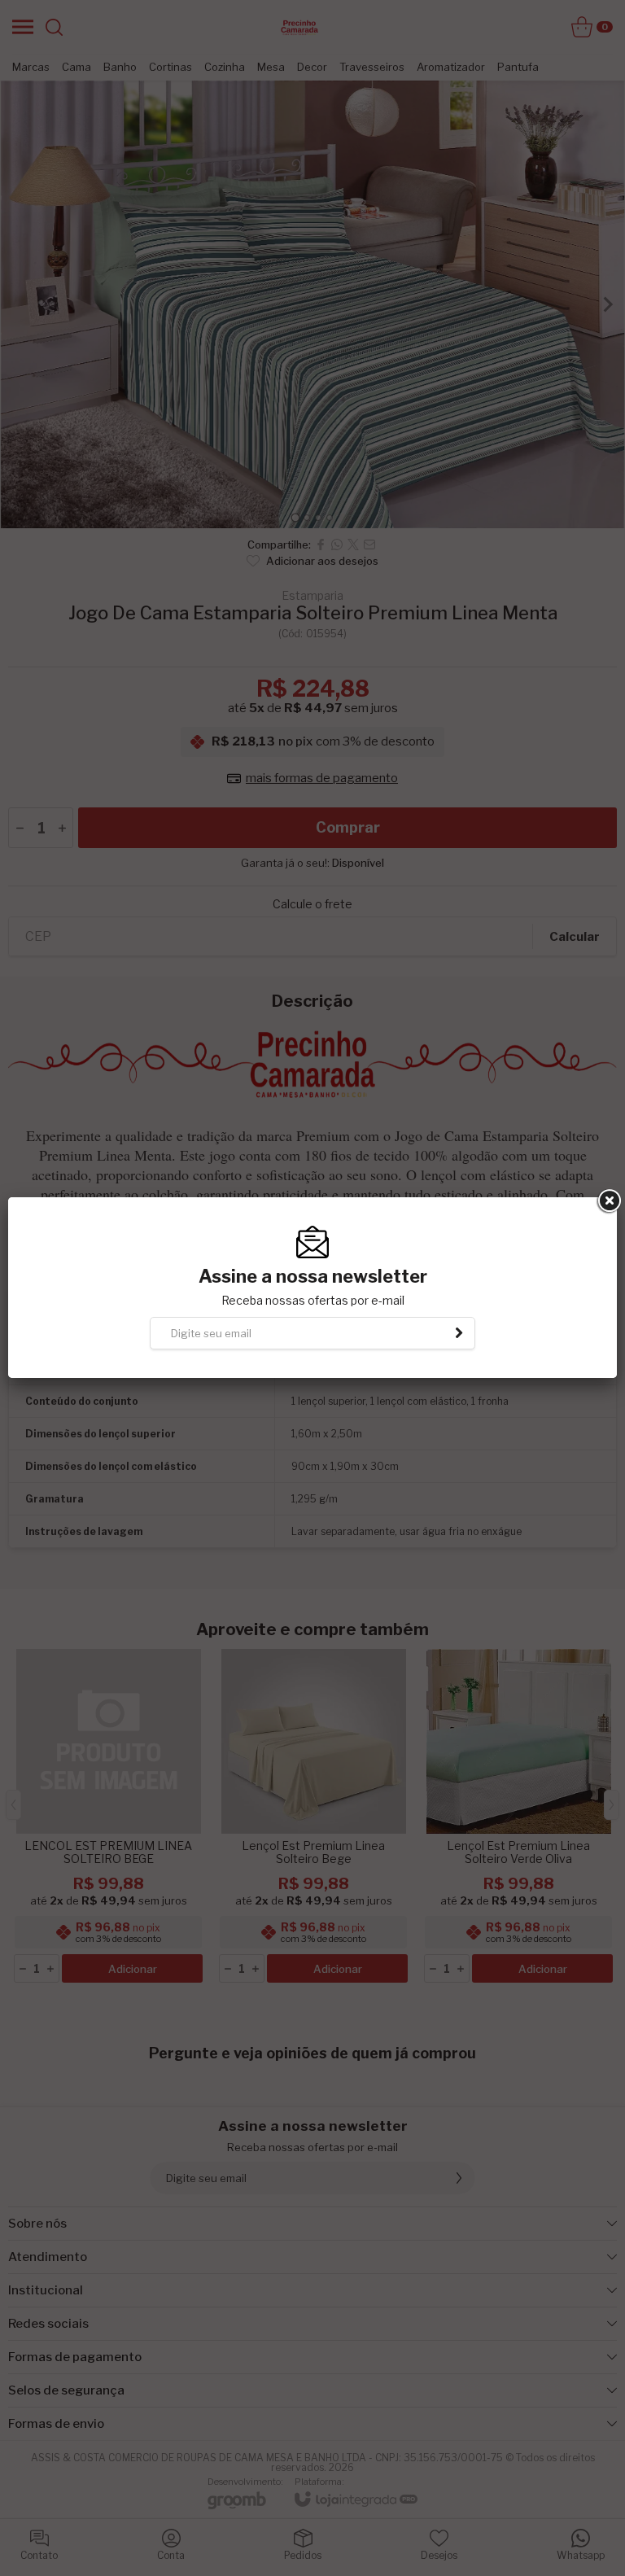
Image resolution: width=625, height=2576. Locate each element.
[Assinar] (459, 1333)
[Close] (608, 1201)
